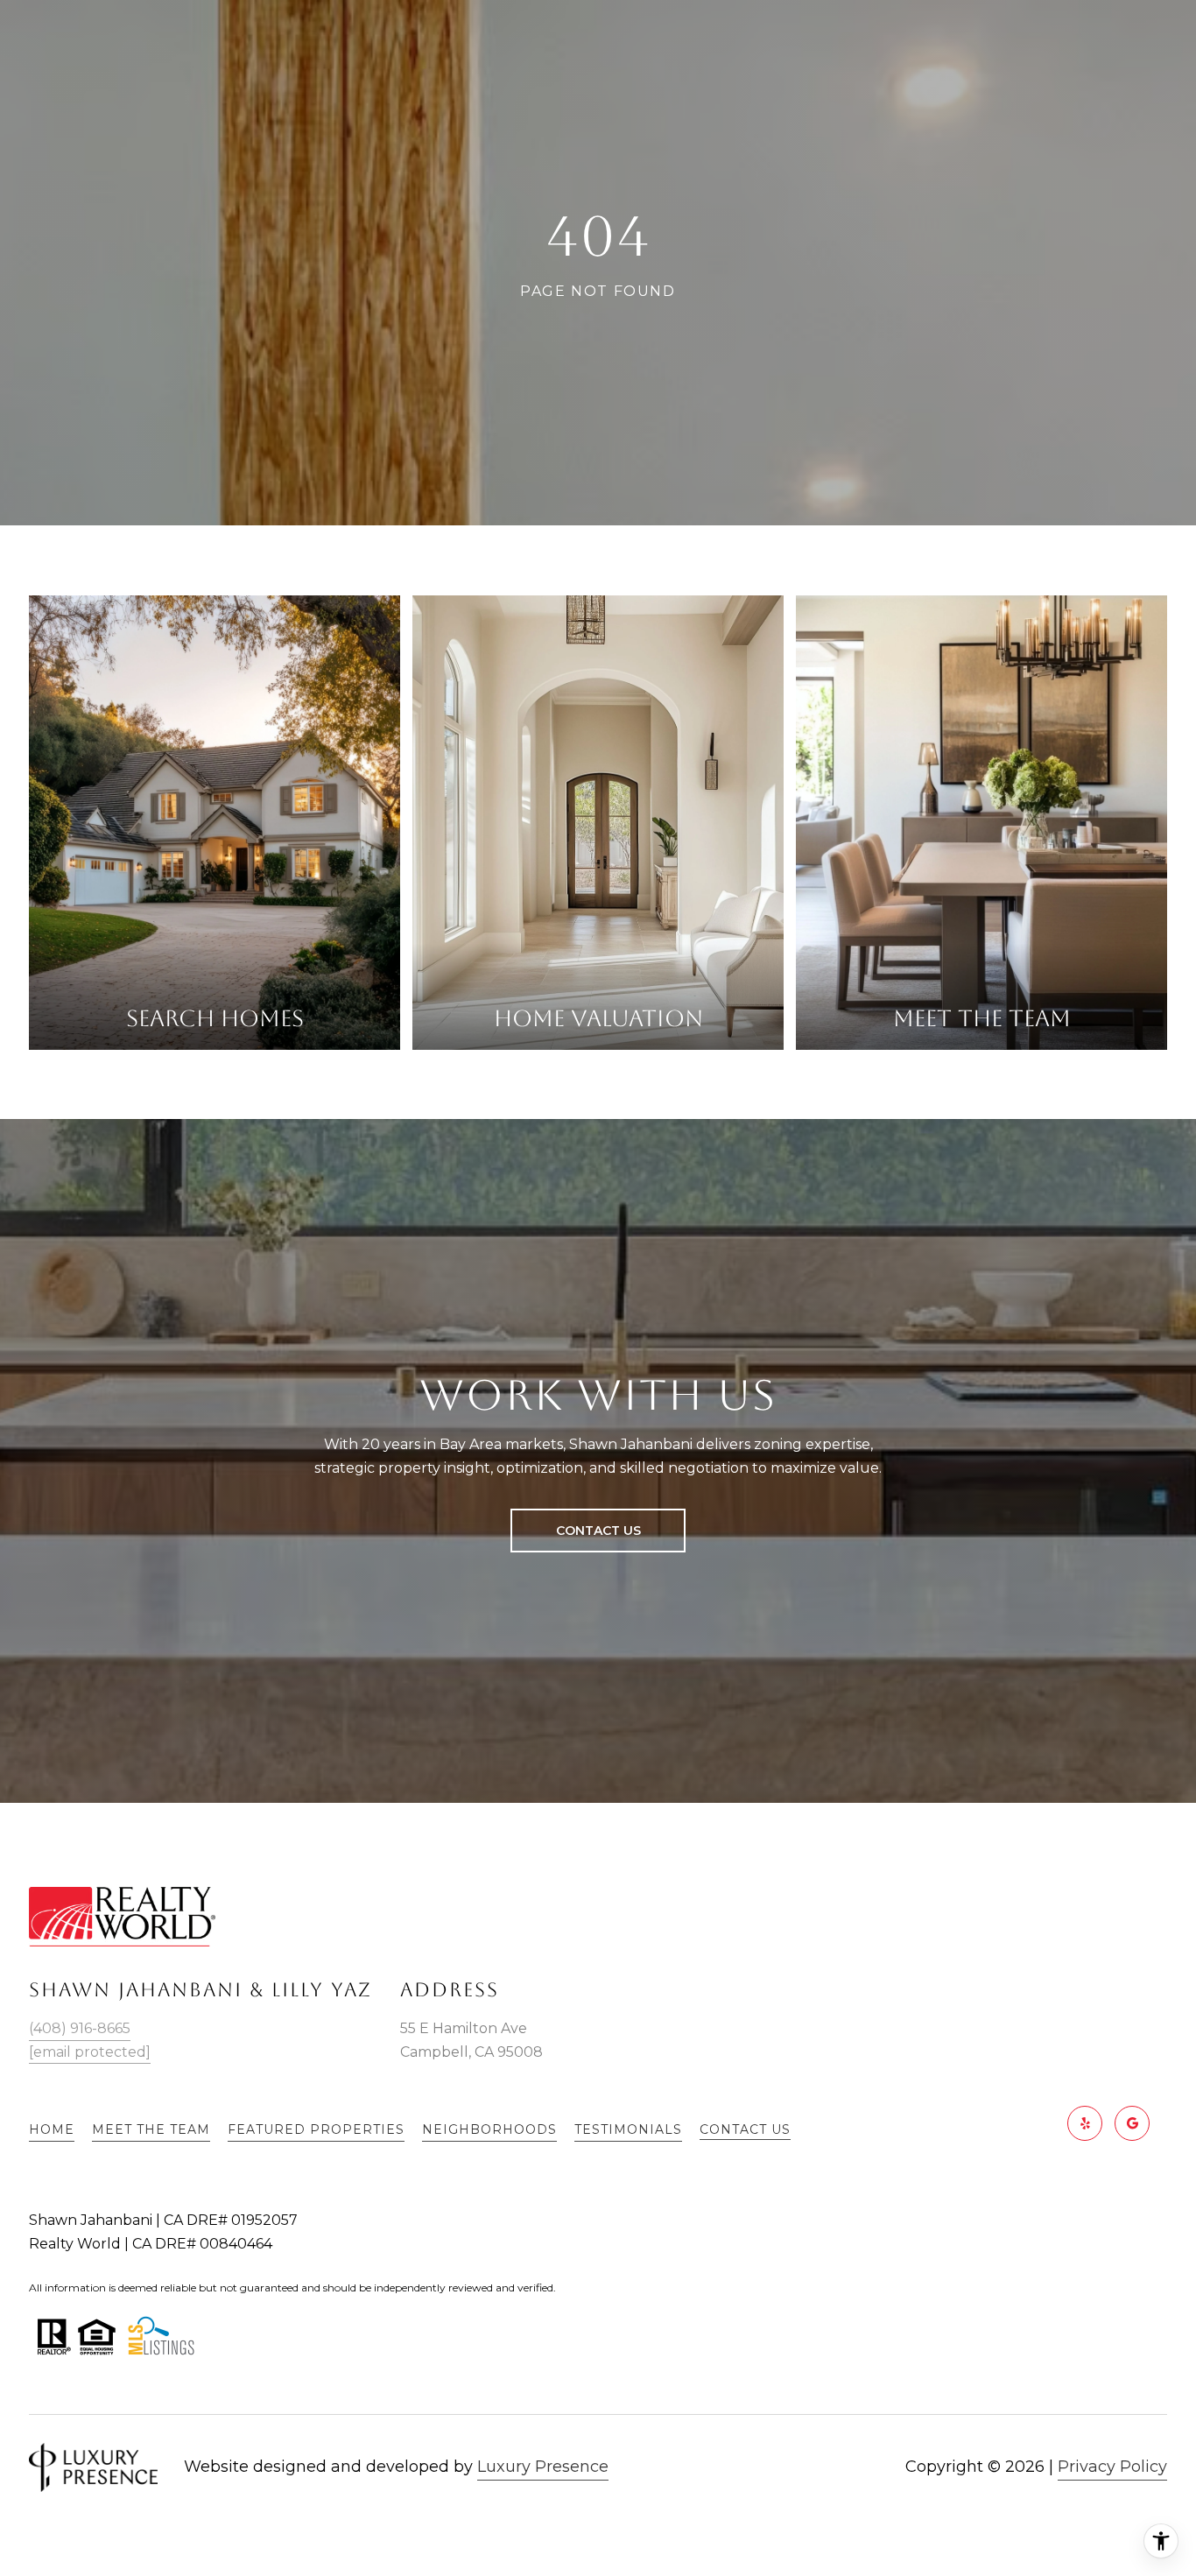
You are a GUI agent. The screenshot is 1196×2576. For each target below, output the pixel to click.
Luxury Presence (543, 2467)
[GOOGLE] (1132, 2123)
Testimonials (628, 2129)
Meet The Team (151, 2129)
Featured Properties (316, 2129)
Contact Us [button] (598, 1531)
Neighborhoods (489, 2129)
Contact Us (745, 2130)
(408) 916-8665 (80, 2028)
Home (52, 2129)
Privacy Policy (1112, 2467)
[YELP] (1085, 2123)
